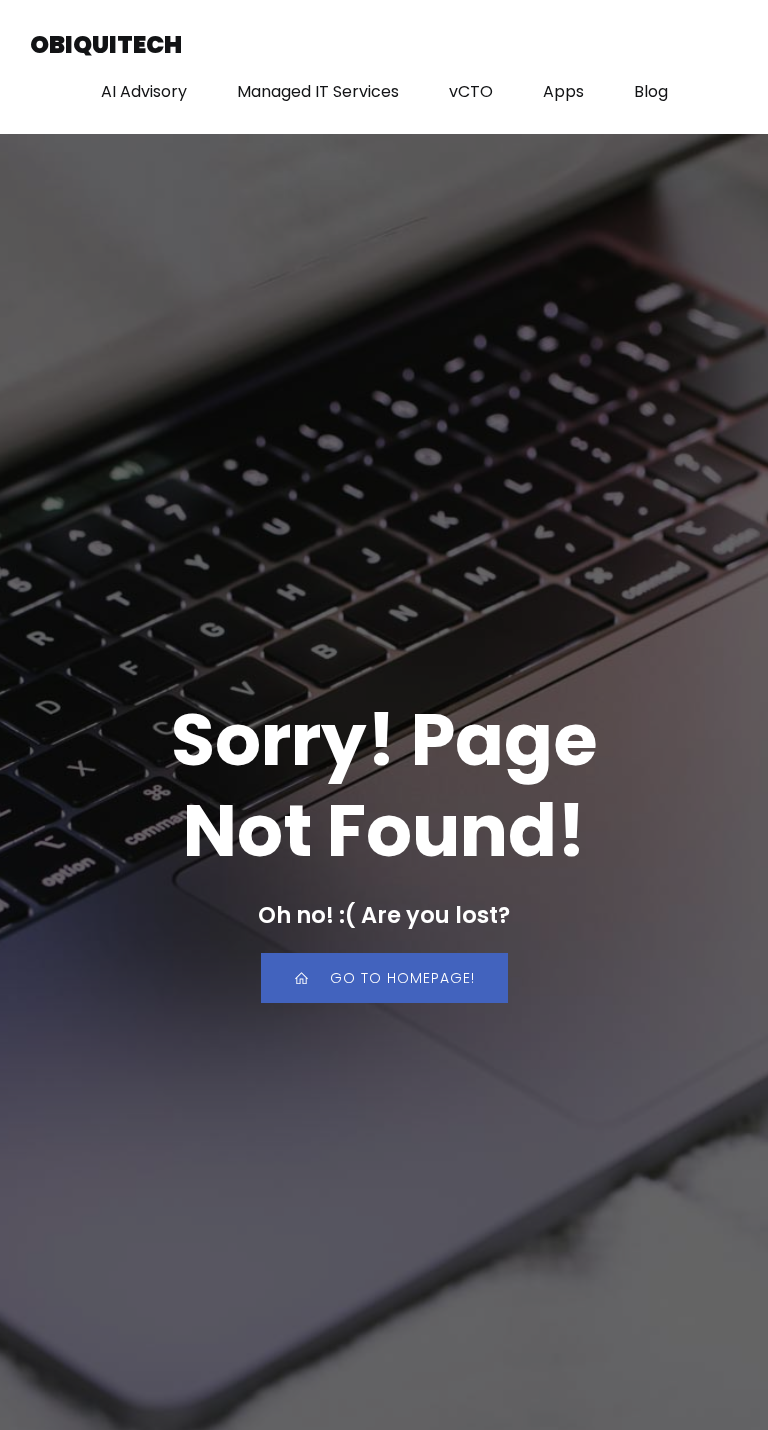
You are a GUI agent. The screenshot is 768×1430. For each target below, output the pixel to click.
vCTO (471, 91)
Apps (563, 91)
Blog (651, 91)
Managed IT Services (318, 91)
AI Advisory (144, 91)
